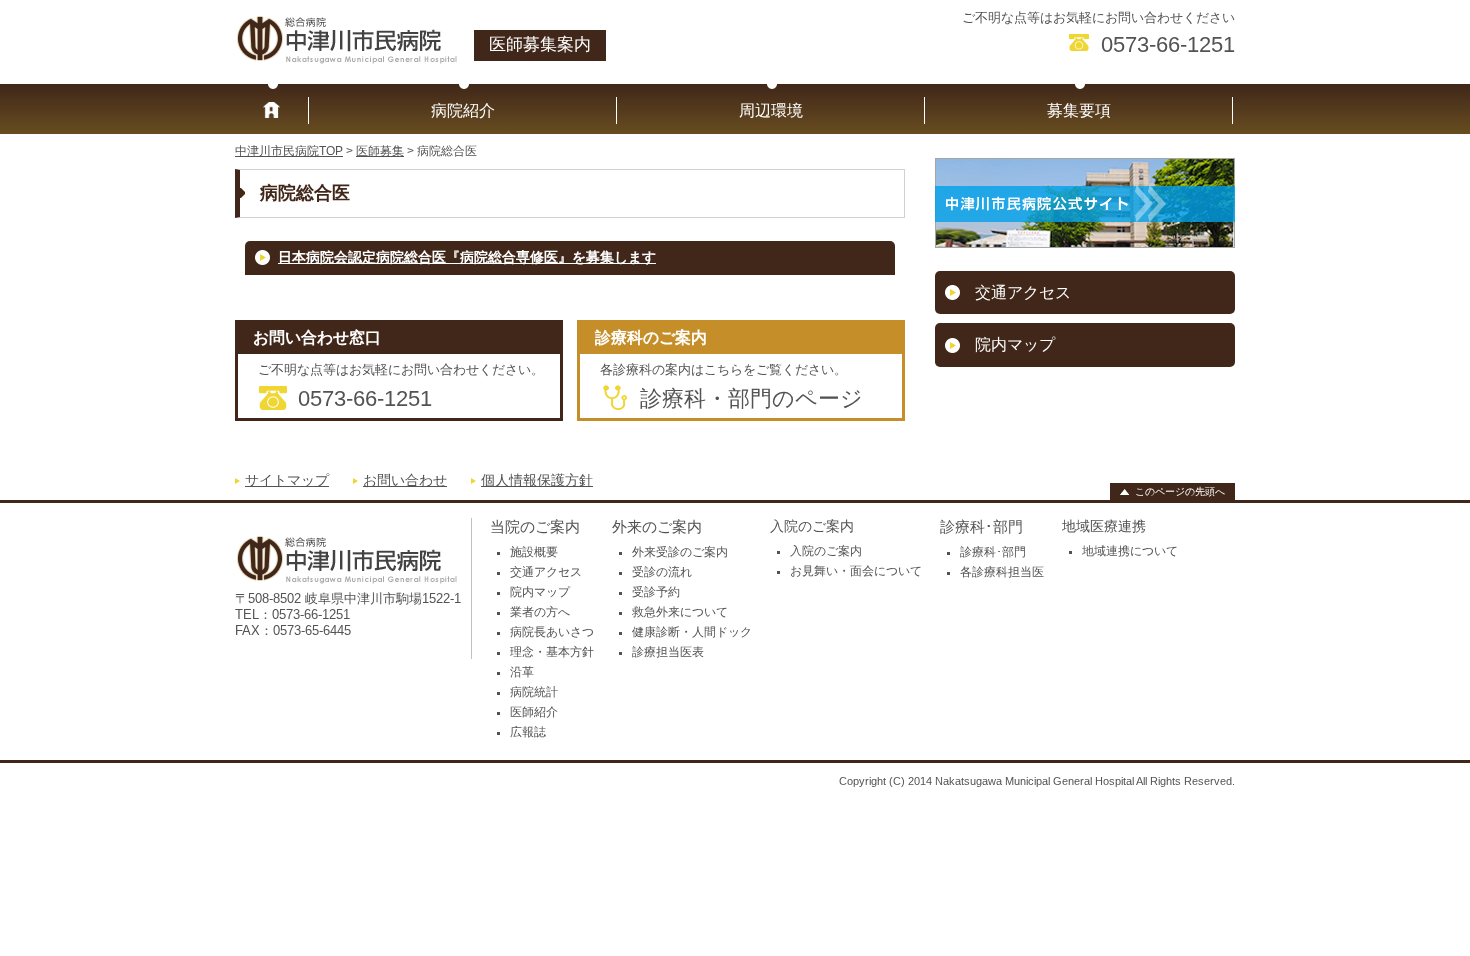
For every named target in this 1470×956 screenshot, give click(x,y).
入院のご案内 (826, 551)
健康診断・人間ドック (692, 632)
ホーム (272, 110)
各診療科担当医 (1002, 572)
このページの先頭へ (1180, 491)
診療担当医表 (668, 652)
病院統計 (534, 692)
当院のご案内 (535, 526)
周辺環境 (771, 110)
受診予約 (656, 592)
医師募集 (380, 151)
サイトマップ (287, 480)
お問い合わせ (405, 480)
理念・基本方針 (552, 652)
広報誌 (528, 732)
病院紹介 (463, 110)
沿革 (522, 672)
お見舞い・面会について (856, 571)
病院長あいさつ (552, 632)
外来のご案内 (657, 526)
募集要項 (1079, 110)
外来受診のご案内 (680, 552)
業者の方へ (540, 612)
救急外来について (680, 612)
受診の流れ (662, 572)
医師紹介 (534, 712)
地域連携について (1130, 551)
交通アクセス (1023, 292)
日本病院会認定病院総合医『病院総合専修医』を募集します (467, 257)
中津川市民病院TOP (289, 151)
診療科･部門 (981, 526)
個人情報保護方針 (537, 480)
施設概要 (534, 552)
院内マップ (1015, 344)
